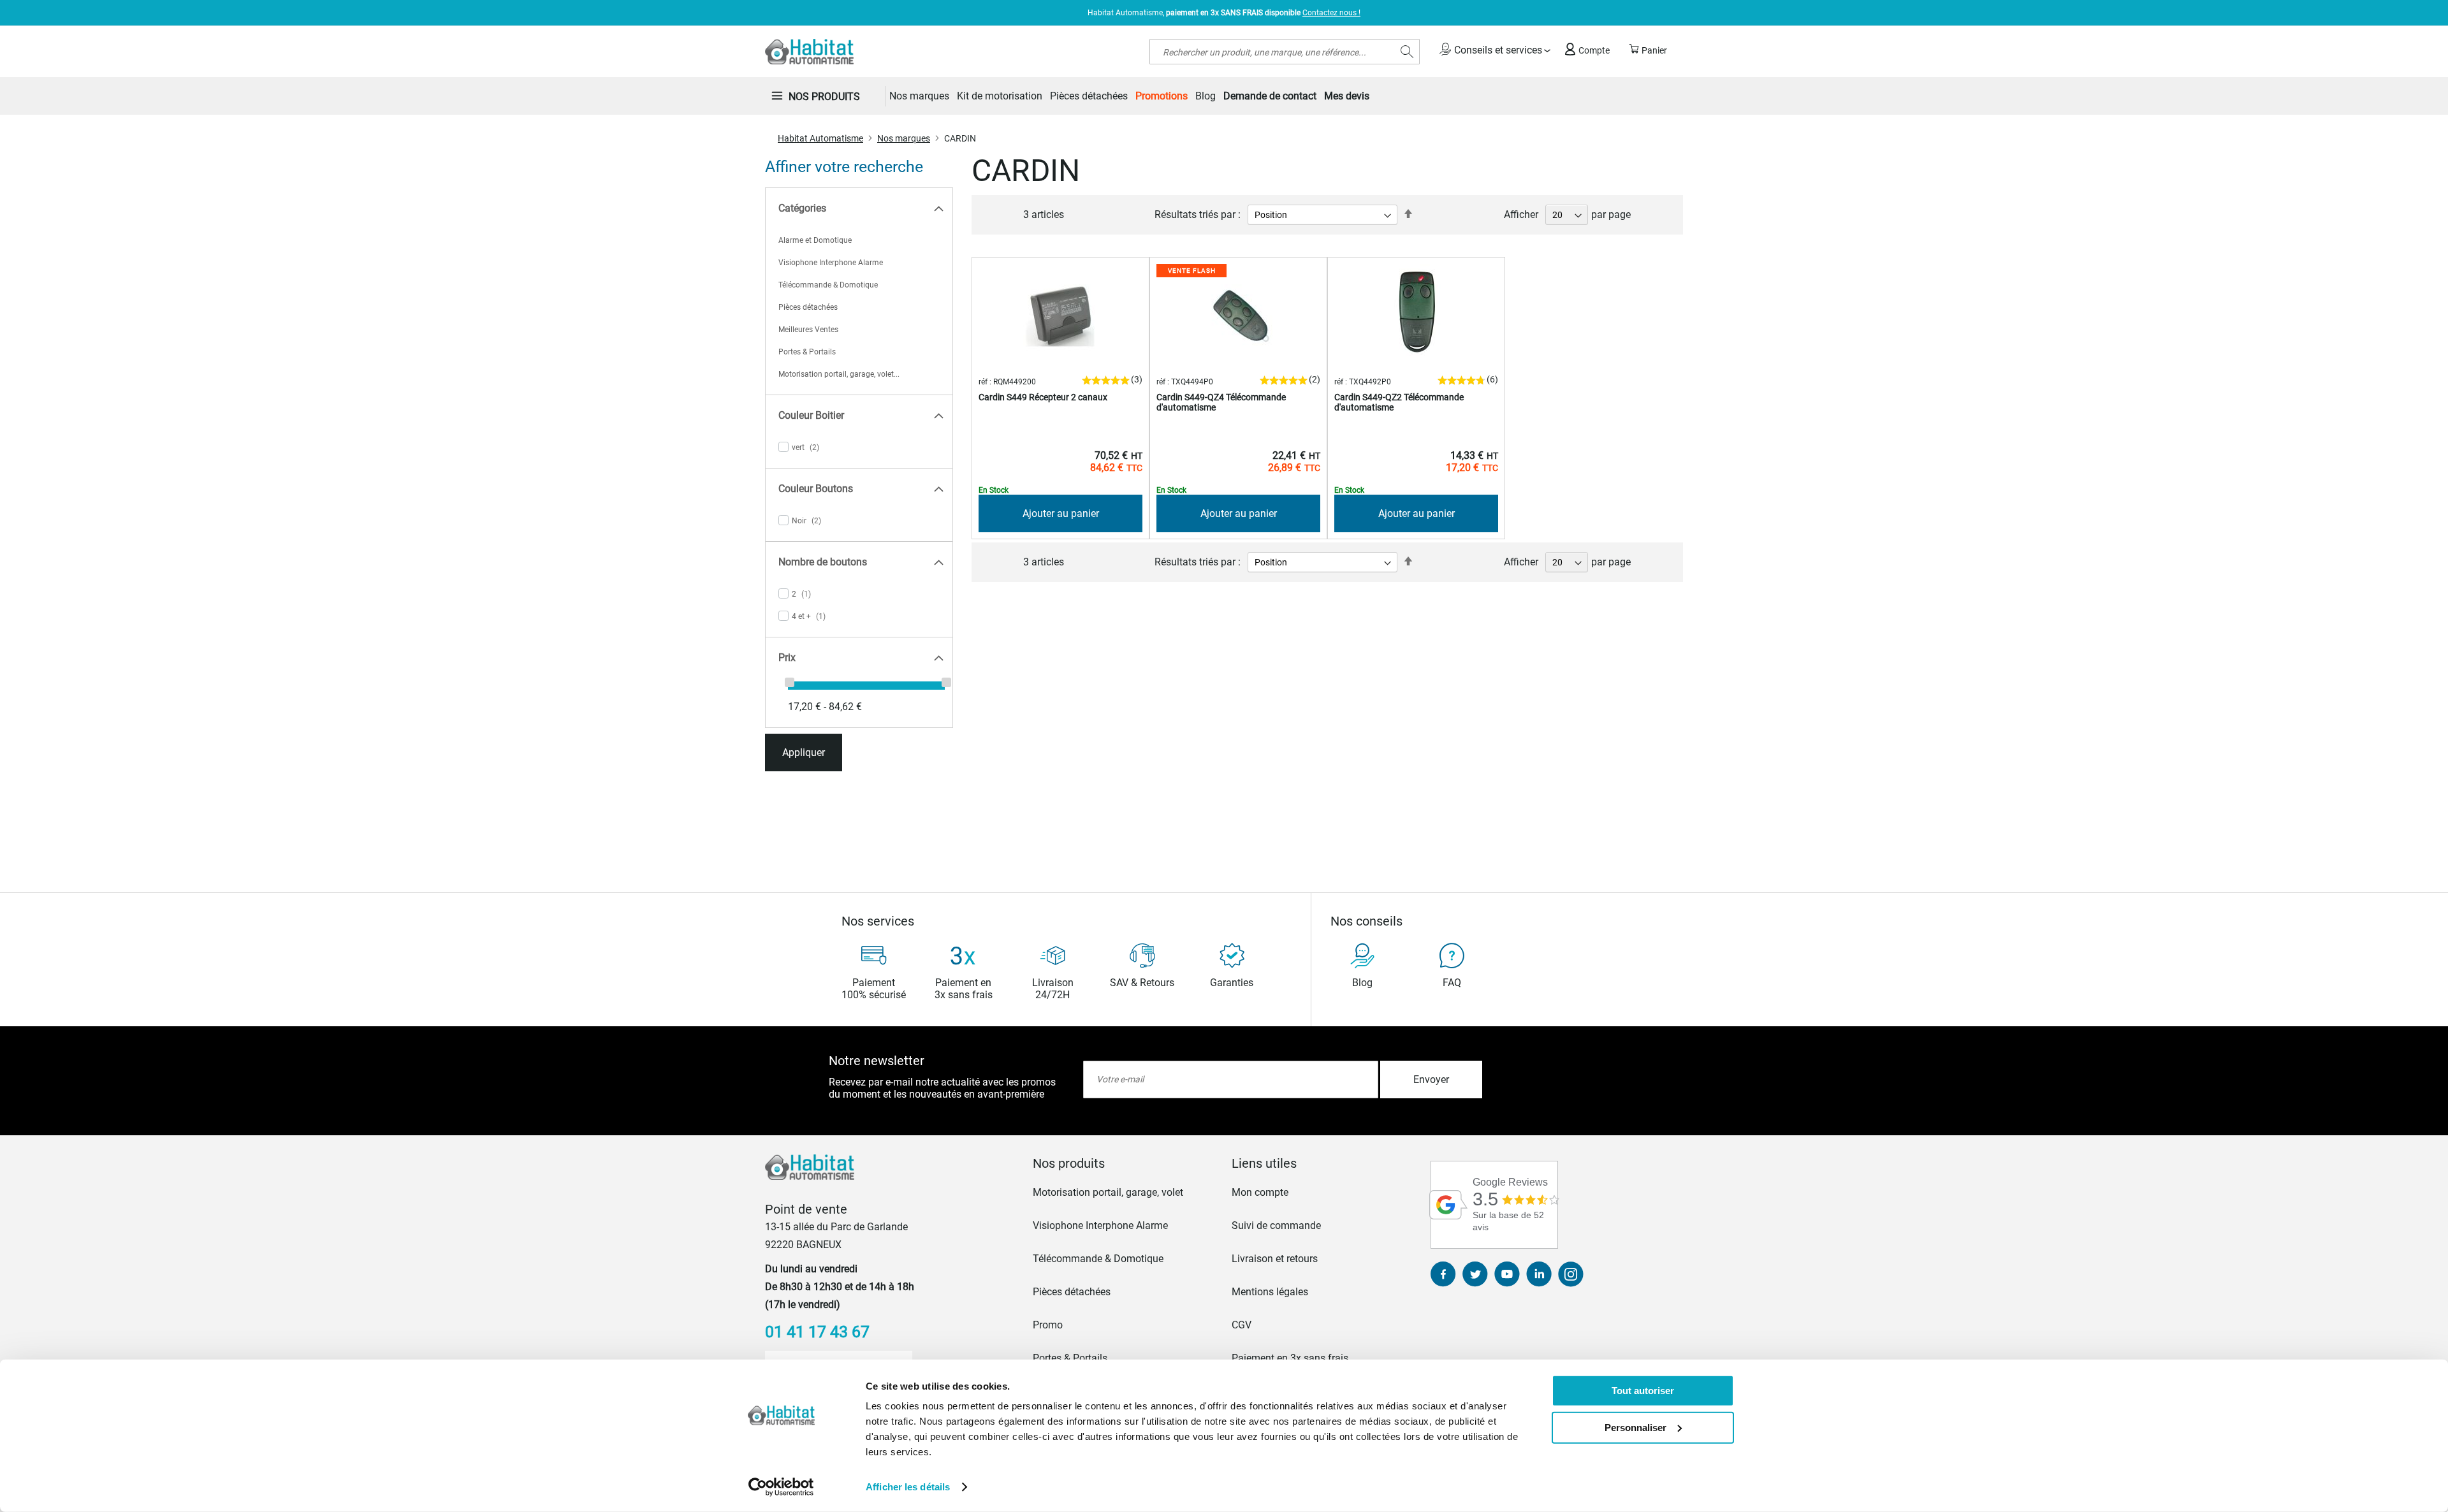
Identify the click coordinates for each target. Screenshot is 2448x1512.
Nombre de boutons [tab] (823, 562)
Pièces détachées (808, 307)
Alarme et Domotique (815, 240)
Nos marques (904, 138)
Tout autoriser (1643, 1391)
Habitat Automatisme (820, 138)
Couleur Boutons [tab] (816, 489)
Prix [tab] (787, 658)
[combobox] (1285, 52)
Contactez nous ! (1331, 13)
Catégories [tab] (802, 208)
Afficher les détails (908, 1487)
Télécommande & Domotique (828, 285)
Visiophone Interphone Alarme (831, 263)
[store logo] (809, 52)
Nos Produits (824, 97)
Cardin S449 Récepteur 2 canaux (1043, 397)
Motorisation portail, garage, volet (1108, 1192)
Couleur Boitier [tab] (811, 415)
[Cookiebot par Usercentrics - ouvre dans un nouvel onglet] (781, 1487)
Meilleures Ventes (808, 330)
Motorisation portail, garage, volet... (839, 374)
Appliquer (804, 752)
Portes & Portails (807, 352)
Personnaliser (1636, 1427)
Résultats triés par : (1198, 214)
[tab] (1125, 1163)
